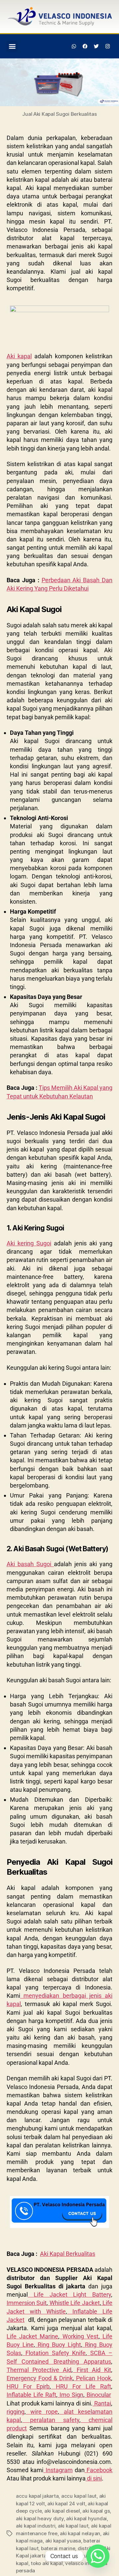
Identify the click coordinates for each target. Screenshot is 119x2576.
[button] (12, 46)
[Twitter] (96, 46)
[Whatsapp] (74, 46)
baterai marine (58, 2548)
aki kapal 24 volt (66, 2504)
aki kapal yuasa (63, 2541)
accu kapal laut (79, 2496)
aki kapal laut (73, 2526)
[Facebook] (85, 46)
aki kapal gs (96, 2511)
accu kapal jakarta (37, 2496)
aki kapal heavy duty (40, 2518)
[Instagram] (107, 46)
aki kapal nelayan (80, 2533)
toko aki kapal (47, 2563)
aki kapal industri (36, 2526)
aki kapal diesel (62, 2511)
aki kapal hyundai (86, 2518)
